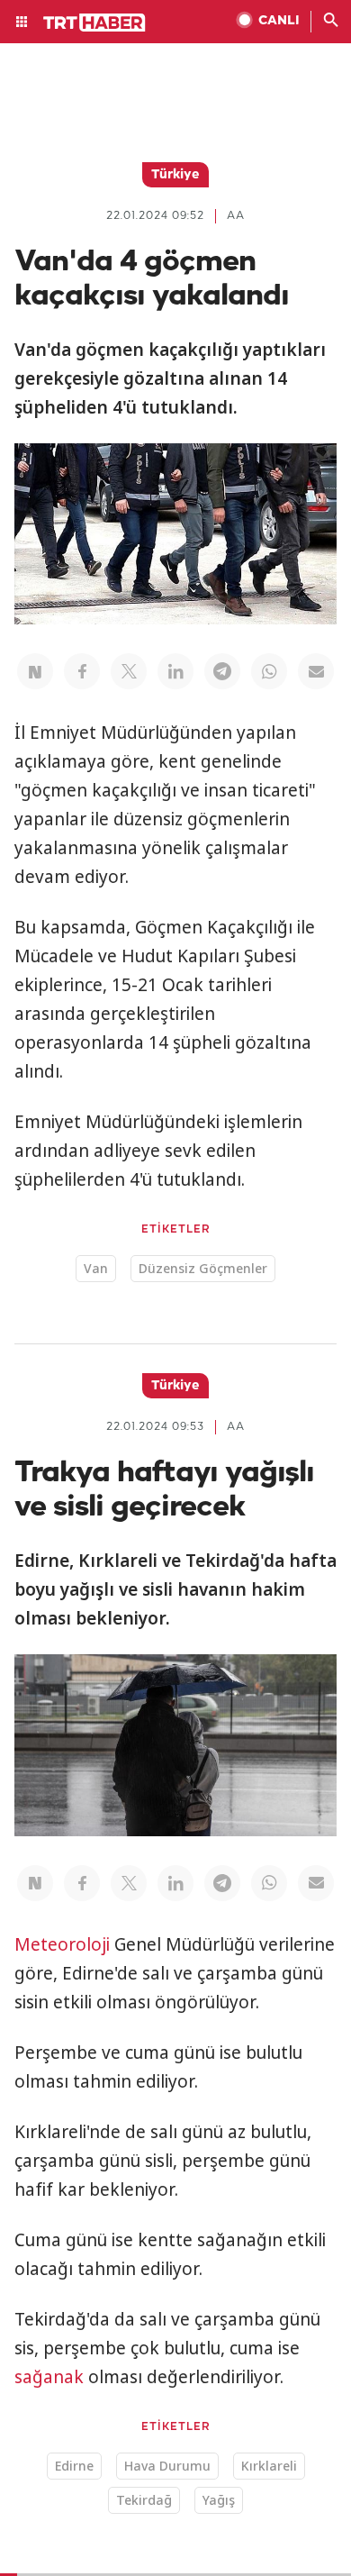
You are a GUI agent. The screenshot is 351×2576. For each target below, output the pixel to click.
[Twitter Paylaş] (129, 671)
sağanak (49, 2377)
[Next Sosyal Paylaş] (35, 671)
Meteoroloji (62, 1944)
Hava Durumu (167, 2466)
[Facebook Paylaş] (82, 671)
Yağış (219, 2500)
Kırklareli (269, 2466)
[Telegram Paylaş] (222, 671)
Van (96, 1268)
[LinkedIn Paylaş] (175, 671)
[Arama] (331, 22)
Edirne (74, 2466)
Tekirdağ (144, 2500)
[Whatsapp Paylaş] (269, 671)
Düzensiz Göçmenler (203, 1268)
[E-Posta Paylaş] (316, 671)
